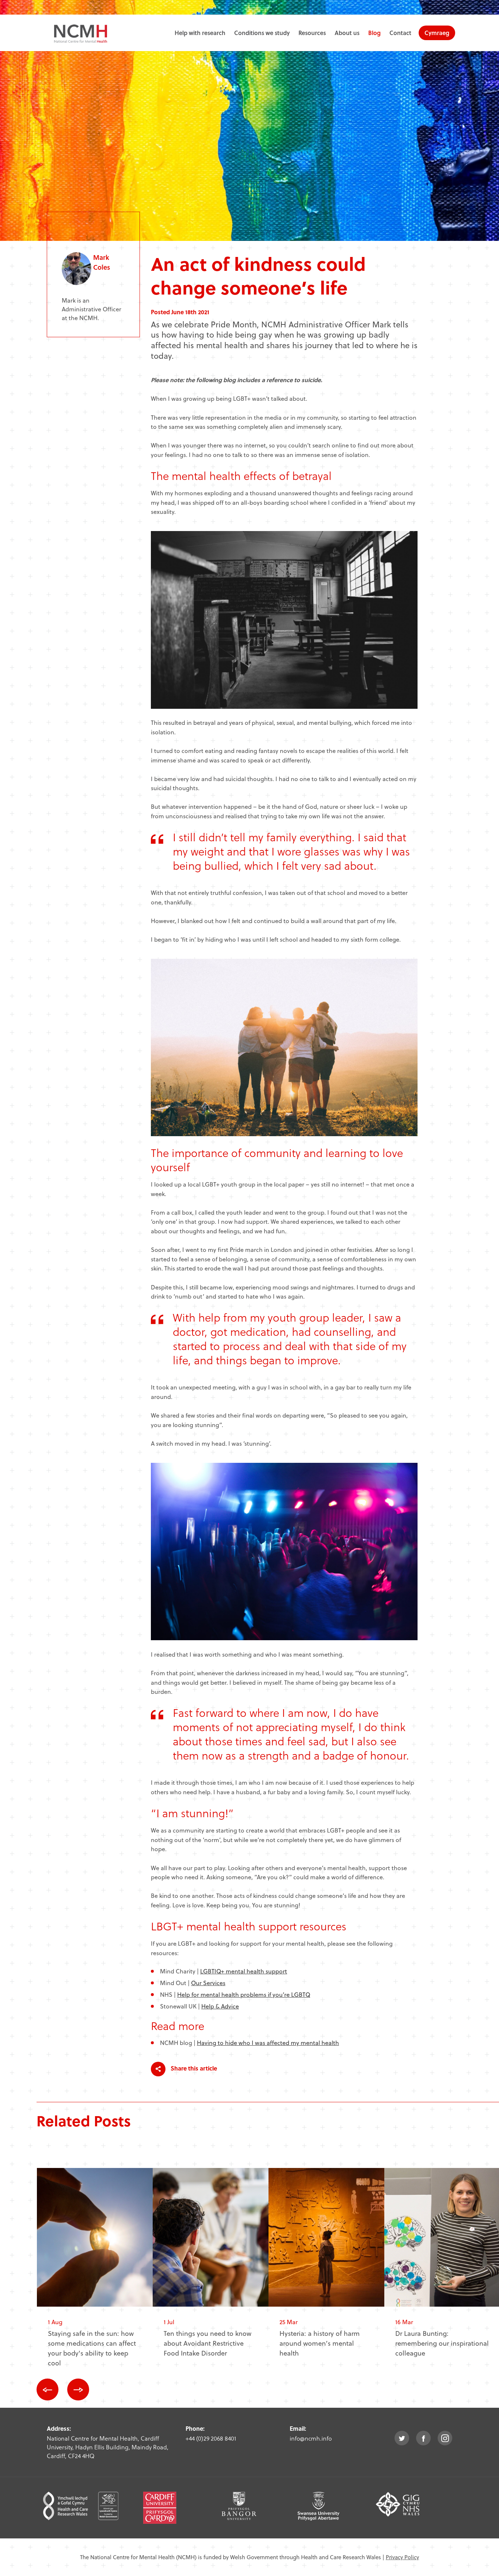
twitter (402, 2438)
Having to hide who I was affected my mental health (268, 2043)
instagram (445, 2438)
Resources (312, 33)
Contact (400, 33)
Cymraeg (437, 33)
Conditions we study (262, 33)
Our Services (208, 1983)
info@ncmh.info (311, 2438)
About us (347, 33)
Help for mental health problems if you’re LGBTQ (244, 1994)
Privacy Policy (402, 2557)
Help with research (200, 33)
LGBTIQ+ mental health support (244, 1971)
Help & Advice (220, 2006)
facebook (423, 2438)
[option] (95, 2273)
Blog (374, 33)
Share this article (193, 2068)
